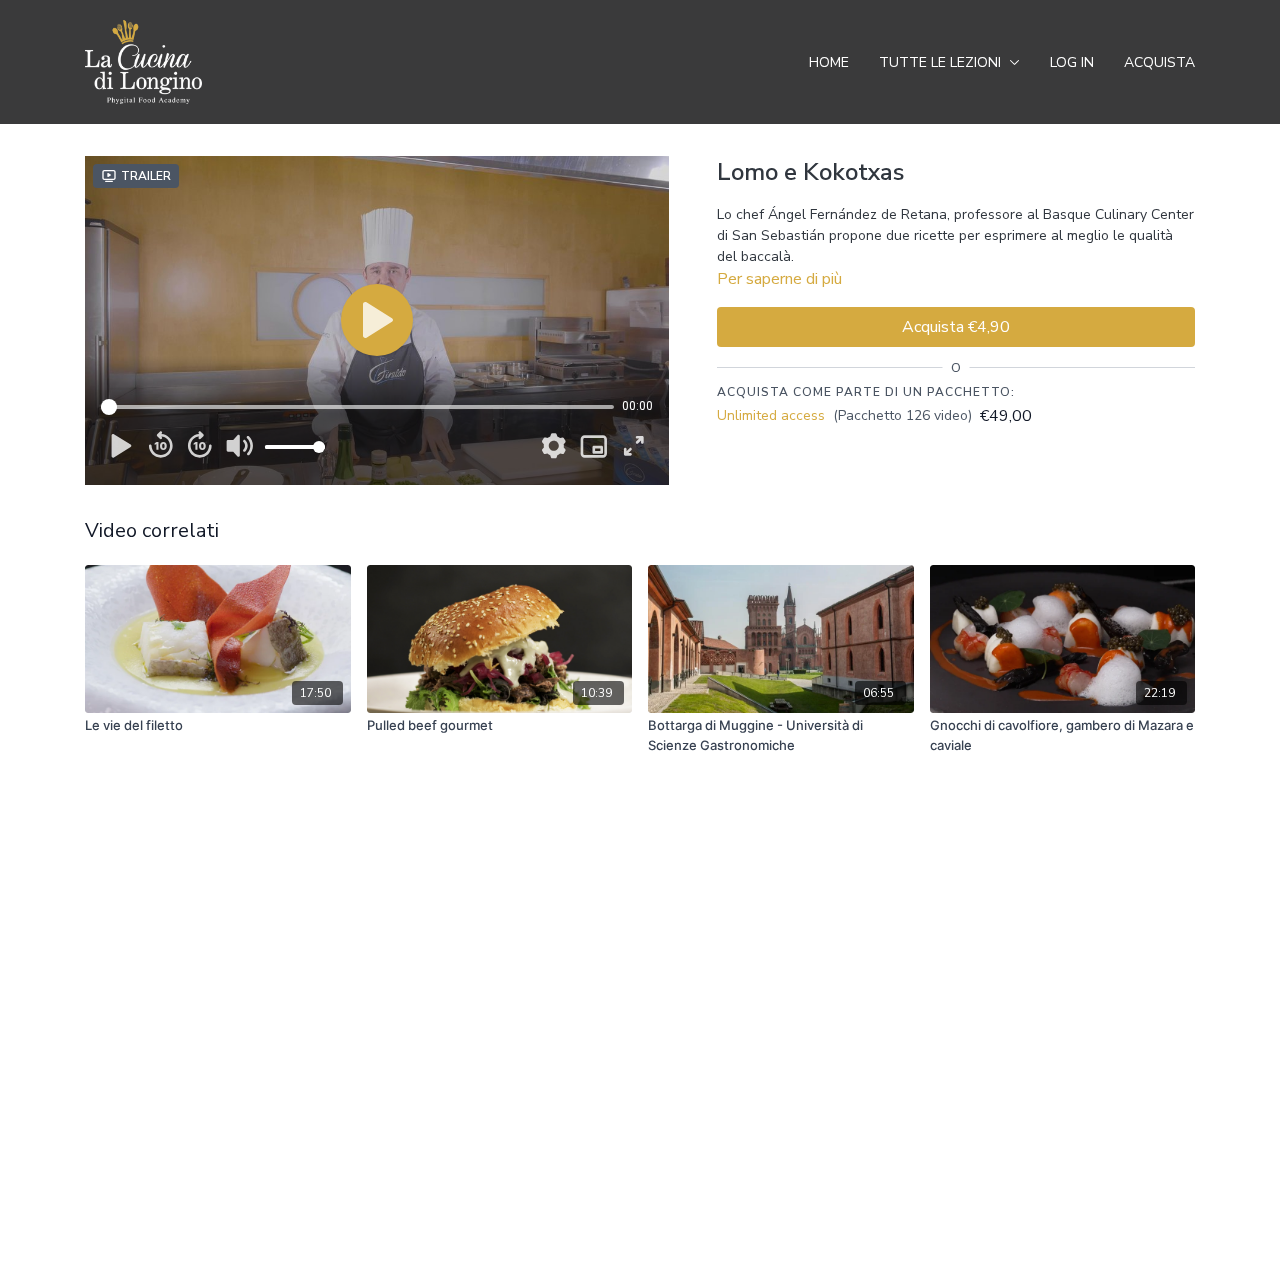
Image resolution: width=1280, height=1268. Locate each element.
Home (829, 62)
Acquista (1159, 62)
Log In (1072, 62)
